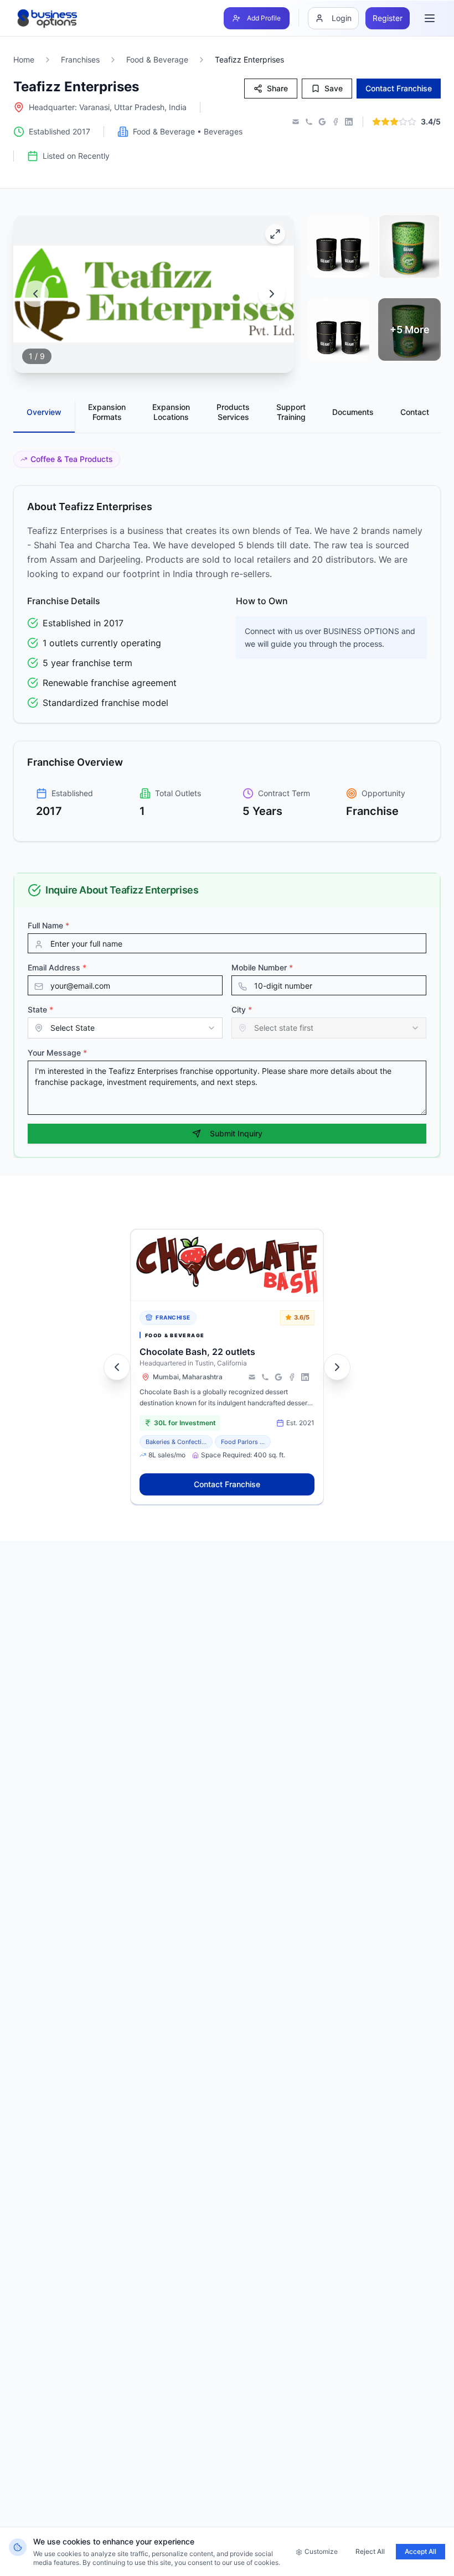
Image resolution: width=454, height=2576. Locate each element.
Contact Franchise (227, 1484)
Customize (321, 2551)
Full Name (48, 925)
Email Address (57, 967)
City (242, 1009)
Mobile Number (262, 967)
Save (334, 88)
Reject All (370, 2551)
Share (277, 88)
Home (24, 59)
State (40, 1009)
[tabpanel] (227, 646)
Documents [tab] (353, 412)
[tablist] (227, 416)
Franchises (80, 59)
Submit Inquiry (236, 1133)
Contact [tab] (415, 412)
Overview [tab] (44, 412)
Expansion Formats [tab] (107, 412)
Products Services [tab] (233, 412)
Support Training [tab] (291, 412)
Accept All (421, 2551)
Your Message (57, 1053)
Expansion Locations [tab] (171, 412)
